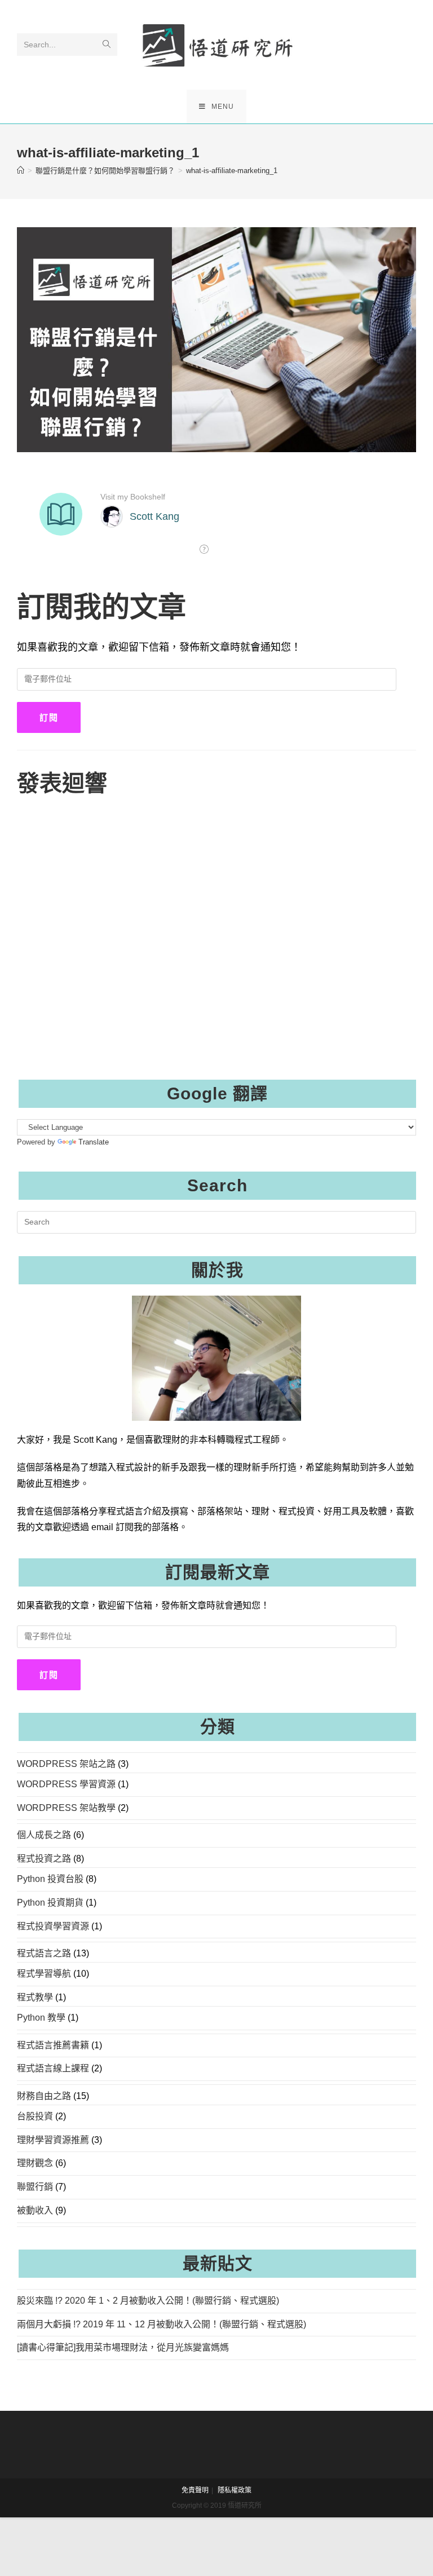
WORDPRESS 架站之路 (66, 1764)
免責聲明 (195, 2490)
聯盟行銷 (35, 2187)
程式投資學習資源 (53, 1926)
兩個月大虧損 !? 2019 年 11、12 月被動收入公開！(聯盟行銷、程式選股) (162, 2324)
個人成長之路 (44, 1835)
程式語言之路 (44, 1953)
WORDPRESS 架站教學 (66, 1808)
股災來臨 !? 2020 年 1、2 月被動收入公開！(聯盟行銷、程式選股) (148, 2301)
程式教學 (35, 1997)
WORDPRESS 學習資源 (66, 1784)
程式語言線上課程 (53, 2068)
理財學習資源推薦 (53, 2140)
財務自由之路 (44, 2096)
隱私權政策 (235, 2490)
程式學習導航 (44, 1974)
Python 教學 (41, 2018)
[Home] (21, 171)
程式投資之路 (44, 1859)
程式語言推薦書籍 (53, 2045)
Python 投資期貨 (50, 1903)
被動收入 (35, 2210)
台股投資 (35, 2116)
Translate (94, 1142)
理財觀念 (35, 2163)
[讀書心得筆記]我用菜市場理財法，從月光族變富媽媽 (123, 2347)
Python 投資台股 (50, 1879)
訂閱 (49, 717)
